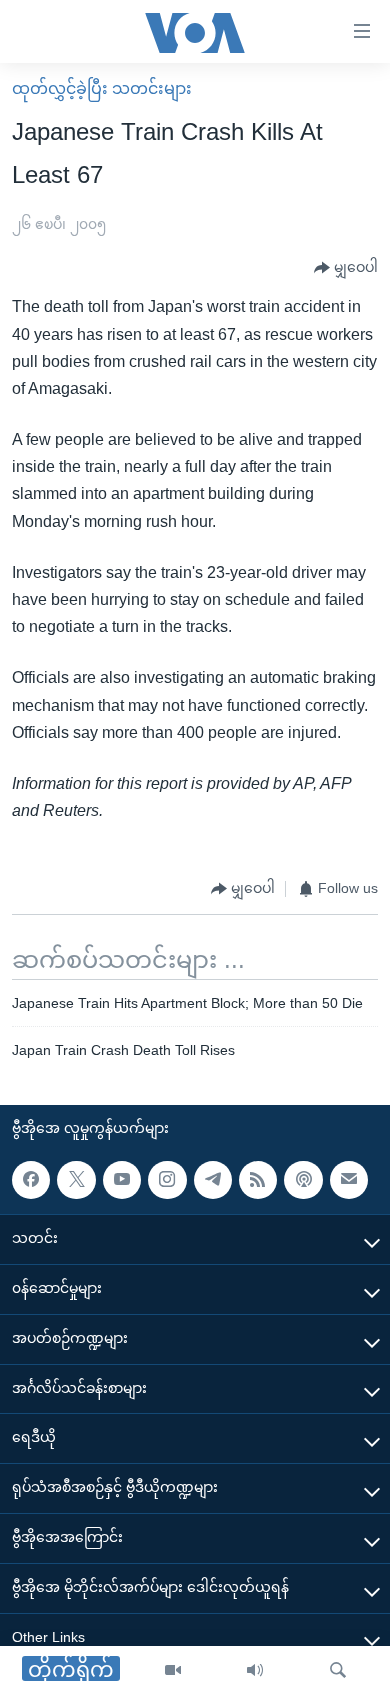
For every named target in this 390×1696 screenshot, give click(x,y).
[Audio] (255, 1671)
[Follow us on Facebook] (31, 1180)
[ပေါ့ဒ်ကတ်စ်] (303, 1180)
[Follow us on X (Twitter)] (76, 1180)
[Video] (173, 1671)
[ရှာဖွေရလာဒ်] (338, 1671)
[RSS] (258, 1180)
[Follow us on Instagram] (167, 1180)
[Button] (346, 268)
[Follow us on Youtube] (122, 1180)
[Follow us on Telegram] (213, 1180)
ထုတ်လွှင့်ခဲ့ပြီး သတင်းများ (102, 88)
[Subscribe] (349, 1180)
